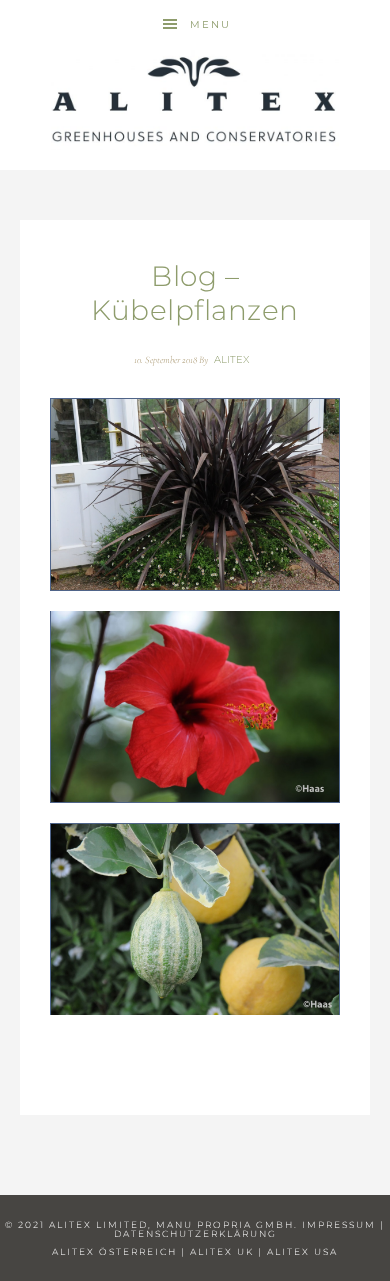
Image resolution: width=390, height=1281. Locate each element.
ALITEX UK (222, 1251)
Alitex (195, 100)
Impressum (339, 1224)
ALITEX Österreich (114, 1251)
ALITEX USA (302, 1251)
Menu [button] (210, 24)
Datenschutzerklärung (195, 1233)
